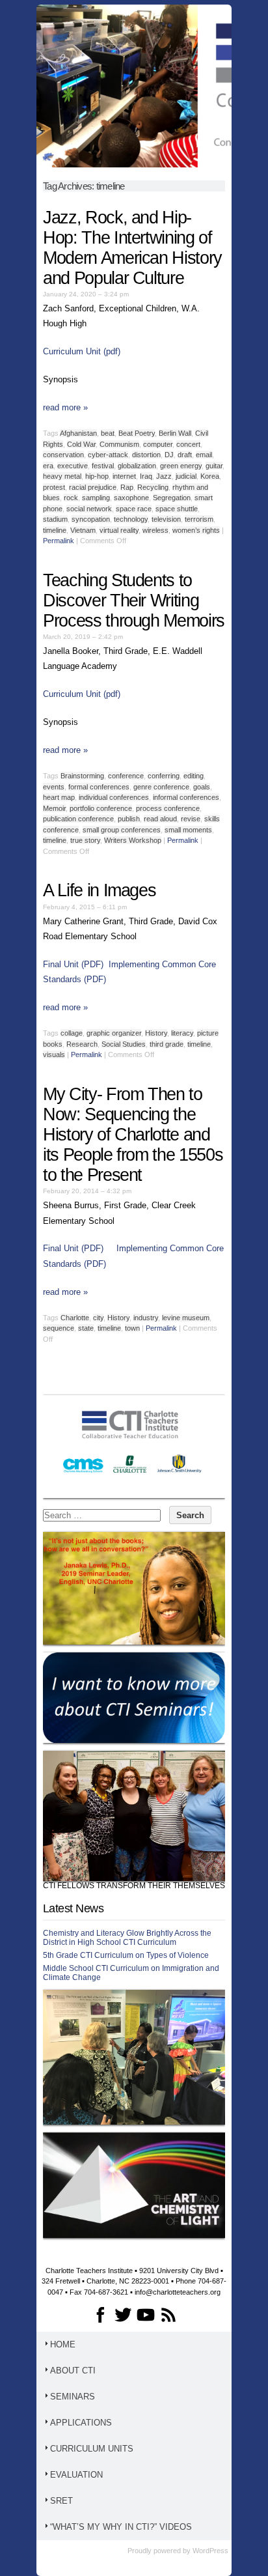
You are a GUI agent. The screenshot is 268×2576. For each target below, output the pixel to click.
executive (73, 466)
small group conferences (122, 830)
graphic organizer (114, 1033)
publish (129, 819)
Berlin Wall (175, 433)
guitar (214, 466)
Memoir (54, 808)
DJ (169, 455)
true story (85, 840)
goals (202, 787)
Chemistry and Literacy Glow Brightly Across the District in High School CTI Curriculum (127, 1938)
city (98, 1318)
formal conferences (99, 787)
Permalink (59, 541)
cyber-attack (108, 455)
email (204, 455)
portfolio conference (101, 808)
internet (124, 476)
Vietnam (83, 530)
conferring (164, 776)
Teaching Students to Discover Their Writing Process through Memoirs (134, 601)
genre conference (161, 787)
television (166, 519)
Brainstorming (82, 776)
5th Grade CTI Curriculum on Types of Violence (126, 1955)
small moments (188, 830)
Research (82, 1044)
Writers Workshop (133, 840)
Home (63, 2344)
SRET (61, 2501)
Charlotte (75, 1318)
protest (54, 487)
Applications (81, 2423)
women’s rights (196, 530)
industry (146, 1318)
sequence (59, 1328)
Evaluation (76, 2475)
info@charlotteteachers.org (178, 2292)
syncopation (91, 519)
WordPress (210, 2551)
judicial (186, 476)
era (48, 466)
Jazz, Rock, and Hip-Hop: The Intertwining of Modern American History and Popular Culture (132, 248)
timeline (55, 530)
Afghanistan (78, 433)
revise (191, 819)
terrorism (199, 519)
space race (134, 509)
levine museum (186, 1318)
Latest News (73, 1908)
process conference (168, 808)
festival (103, 466)
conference (126, 776)
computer (158, 444)
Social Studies (124, 1044)
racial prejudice (93, 487)
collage (72, 1033)
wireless (155, 530)
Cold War (81, 444)
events (54, 787)
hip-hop (97, 476)
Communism (119, 444)
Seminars (73, 2397)
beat (108, 433)
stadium (55, 519)
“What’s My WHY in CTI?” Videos (121, 2527)
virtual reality (119, 530)
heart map (59, 797)
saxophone (131, 498)
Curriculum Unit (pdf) (82, 351)
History (156, 1033)
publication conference (78, 819)
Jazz (164, 476)
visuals (54, 1054)
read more (65, 407)
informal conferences (186, 797)
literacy (182, 1033)
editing (194, 776)
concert (188, 444)
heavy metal (62, 476)
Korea (210, 476)
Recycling (153, 487)
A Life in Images (99, 890)
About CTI (73, 2371)
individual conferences (114, 797)
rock (71, 498)
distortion (146, 455)
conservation (63, 455)
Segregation (172, 498)
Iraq (146, 476)
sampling (96, 498)
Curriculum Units (92, 2449)
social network (89, 509)
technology (131, 519)
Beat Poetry (137, 433)
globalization (137, 466)
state (86, 1328)
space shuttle (177, 509)
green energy (181, 466)
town (132, 1328)
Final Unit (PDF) (73, 964)
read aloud (160, 819)
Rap (127, 487)
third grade (167, 1044)
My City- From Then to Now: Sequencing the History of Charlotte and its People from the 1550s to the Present (133, 1135)
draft (185, 455)
